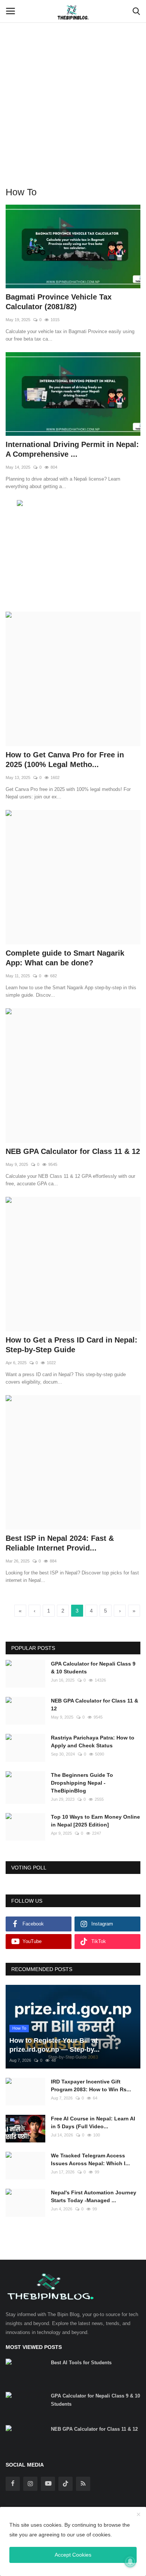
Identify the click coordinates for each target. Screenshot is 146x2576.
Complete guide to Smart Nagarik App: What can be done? (65, 958)
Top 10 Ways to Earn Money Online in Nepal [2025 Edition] (95, 1821)
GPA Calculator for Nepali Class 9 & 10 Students (93, 1668)
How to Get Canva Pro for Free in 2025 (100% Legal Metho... (65, 760)
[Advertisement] (73, 77)
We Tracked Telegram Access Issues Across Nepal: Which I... (90, 2159)
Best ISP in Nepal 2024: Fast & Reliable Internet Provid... (60, 1543)
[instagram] (30, 2484)
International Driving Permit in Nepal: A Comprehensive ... (72, 449)
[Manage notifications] (130, 2561)
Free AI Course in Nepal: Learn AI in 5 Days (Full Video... (93, 2122)
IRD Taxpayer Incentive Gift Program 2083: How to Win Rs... (91, 2085)
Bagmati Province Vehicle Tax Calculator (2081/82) (59, 302)
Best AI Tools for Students (81, 2363)
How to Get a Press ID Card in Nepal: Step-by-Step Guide (72, 1345)
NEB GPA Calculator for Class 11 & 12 (73, 1151)
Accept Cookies (73, 2555)
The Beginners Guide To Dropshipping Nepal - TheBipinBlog (82, 1783)
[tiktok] (66, 2484)
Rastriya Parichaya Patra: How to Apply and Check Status (93, 1742)
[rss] (83, 2484)
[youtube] (48, 2484)
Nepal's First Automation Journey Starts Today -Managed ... (94, 2196)
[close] (139, 2515)
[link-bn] (73, 504)
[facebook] (13, 2484)
